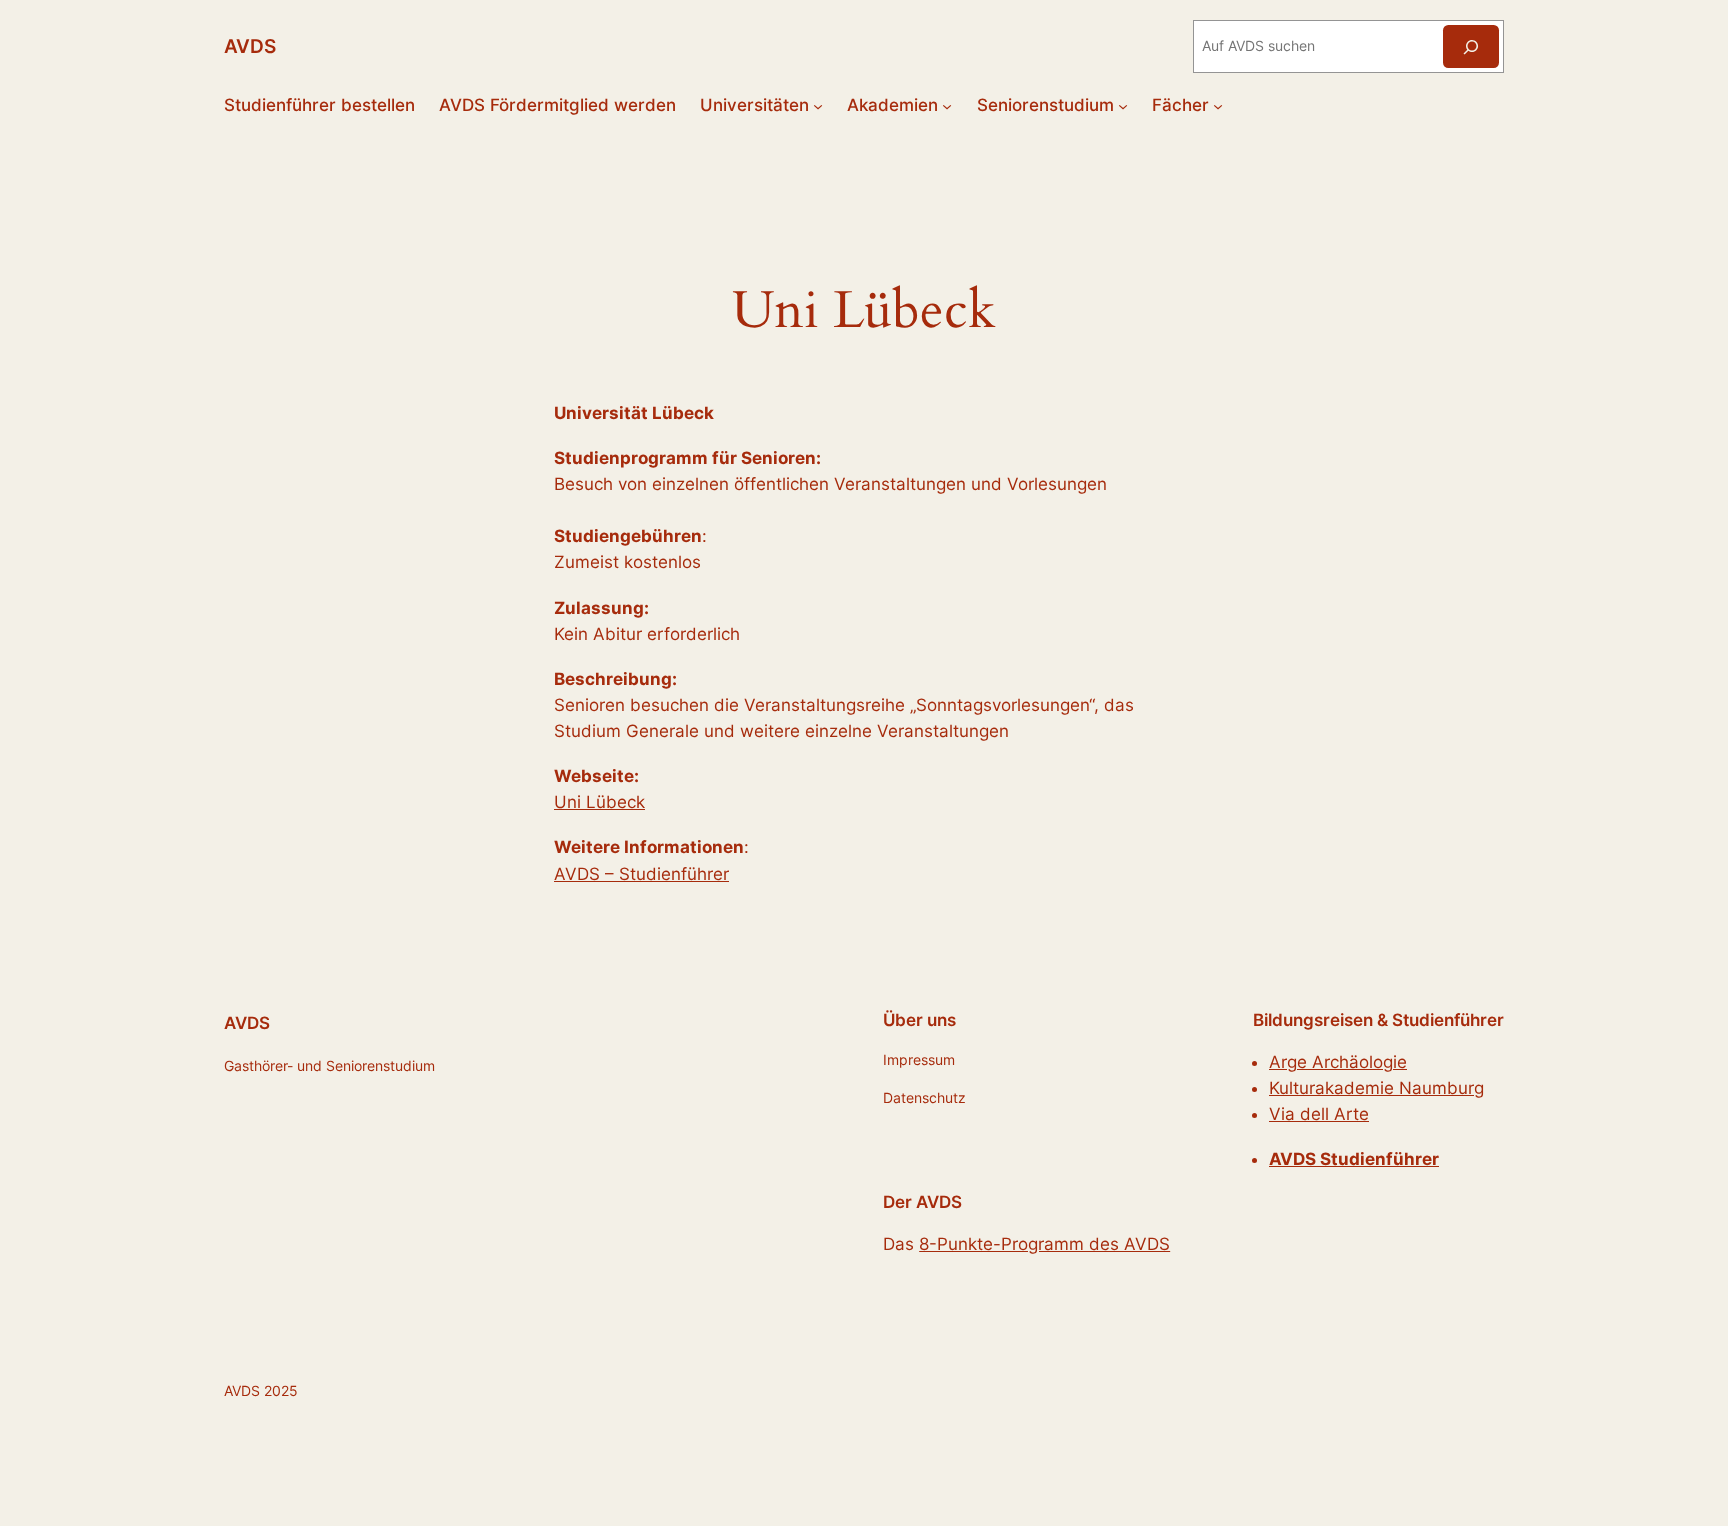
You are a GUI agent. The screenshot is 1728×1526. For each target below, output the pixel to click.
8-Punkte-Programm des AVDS (1044, 1244)
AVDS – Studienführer (641, 874)
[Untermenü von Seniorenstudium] (1123, 105)
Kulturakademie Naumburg (1376, 1088)
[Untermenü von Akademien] (947, 105)
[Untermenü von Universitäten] (818, 105)
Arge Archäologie (1338, 1062)
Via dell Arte (1319, 1114)
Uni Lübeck (599, 802)
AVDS (250, 46)
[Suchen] (1471, 46)
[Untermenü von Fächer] (1218, 105)
